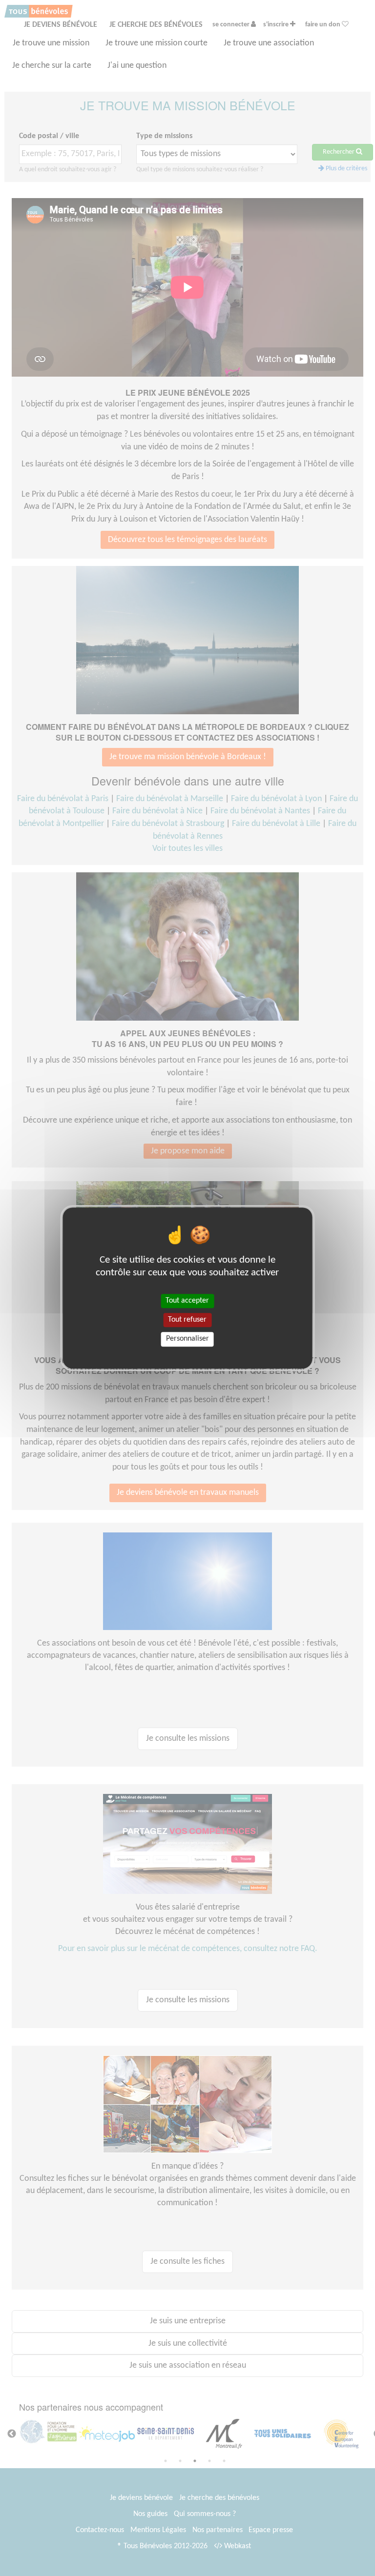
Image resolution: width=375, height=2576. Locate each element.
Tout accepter (187, 1301)
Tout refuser (187, 1320)
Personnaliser (187, 1339)
